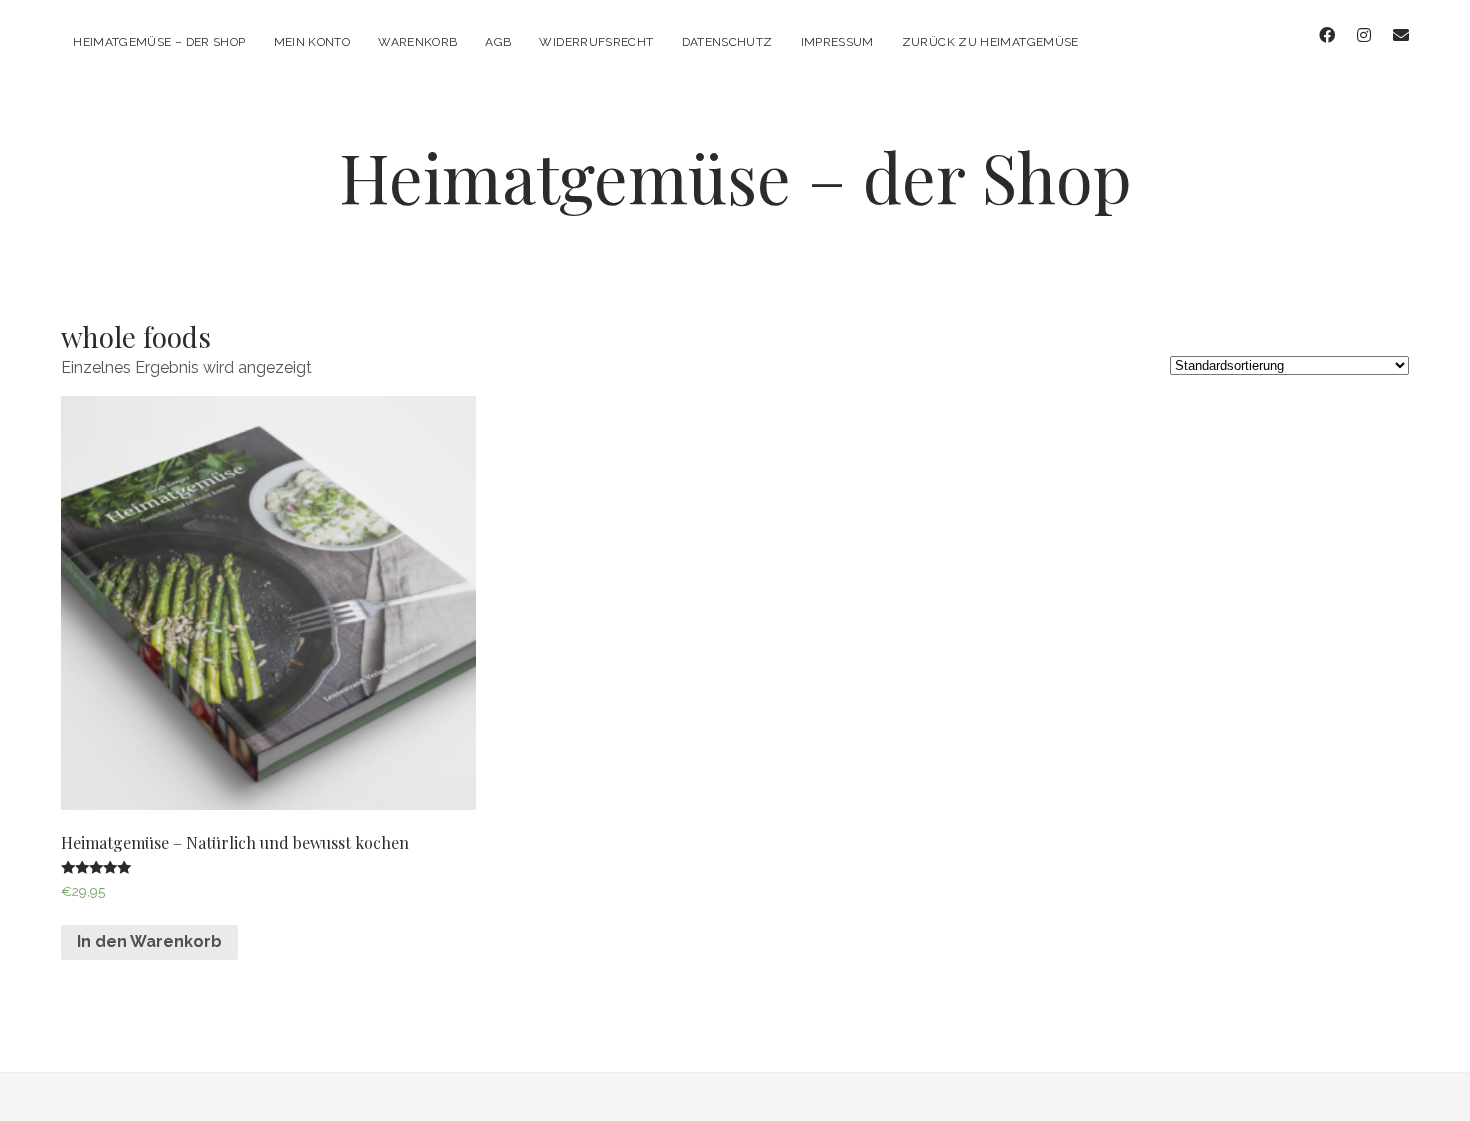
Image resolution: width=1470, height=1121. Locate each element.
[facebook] (1327, 35)
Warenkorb (417, 42)
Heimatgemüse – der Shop (159, 42)
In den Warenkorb (149, 941)
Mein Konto (312, 42)
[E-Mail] (1401, 35)
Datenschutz (727, 42)
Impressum (837, 42)
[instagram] (1364, 35)
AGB (498, 42)
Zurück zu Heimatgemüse (990, 42)
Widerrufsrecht (596, 42)
